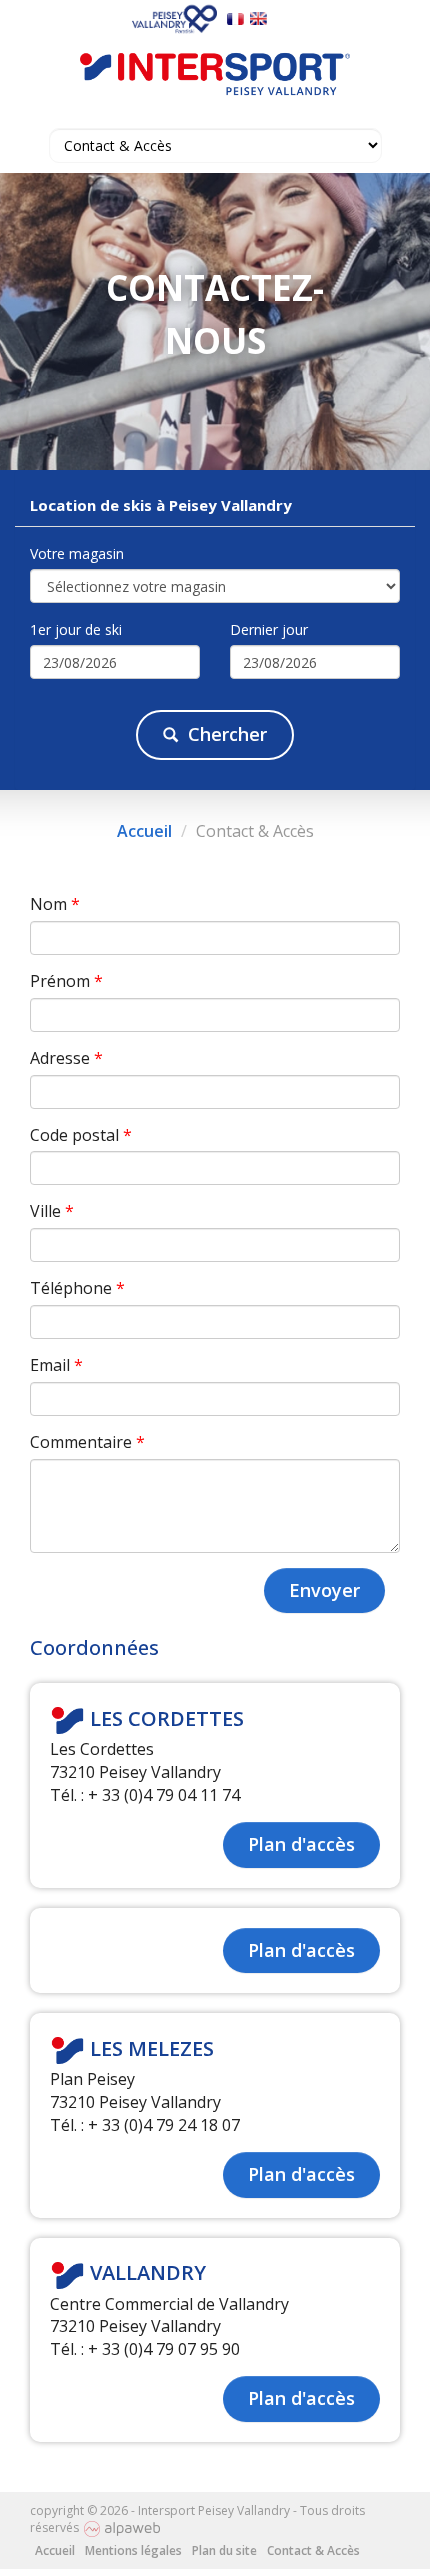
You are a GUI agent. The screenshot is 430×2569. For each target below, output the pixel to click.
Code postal (81, 1135)
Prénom (66, 981)
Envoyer (324, 1590)
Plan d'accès (301, 1844)
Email (56, 1365)
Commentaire (87, 1442)
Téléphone (77, 1288)
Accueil (144, 831)
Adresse (66, 1058)
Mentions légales (133, 2550)
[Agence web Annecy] (122, 2527)
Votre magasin (77, 553)
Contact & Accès (313, 2550)
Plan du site (224, 2550)
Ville (52, 1211)
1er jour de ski (76, 629)
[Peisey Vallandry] (177, 17)
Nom (55, 904)
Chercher (227, 734)
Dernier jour (269, 629)
